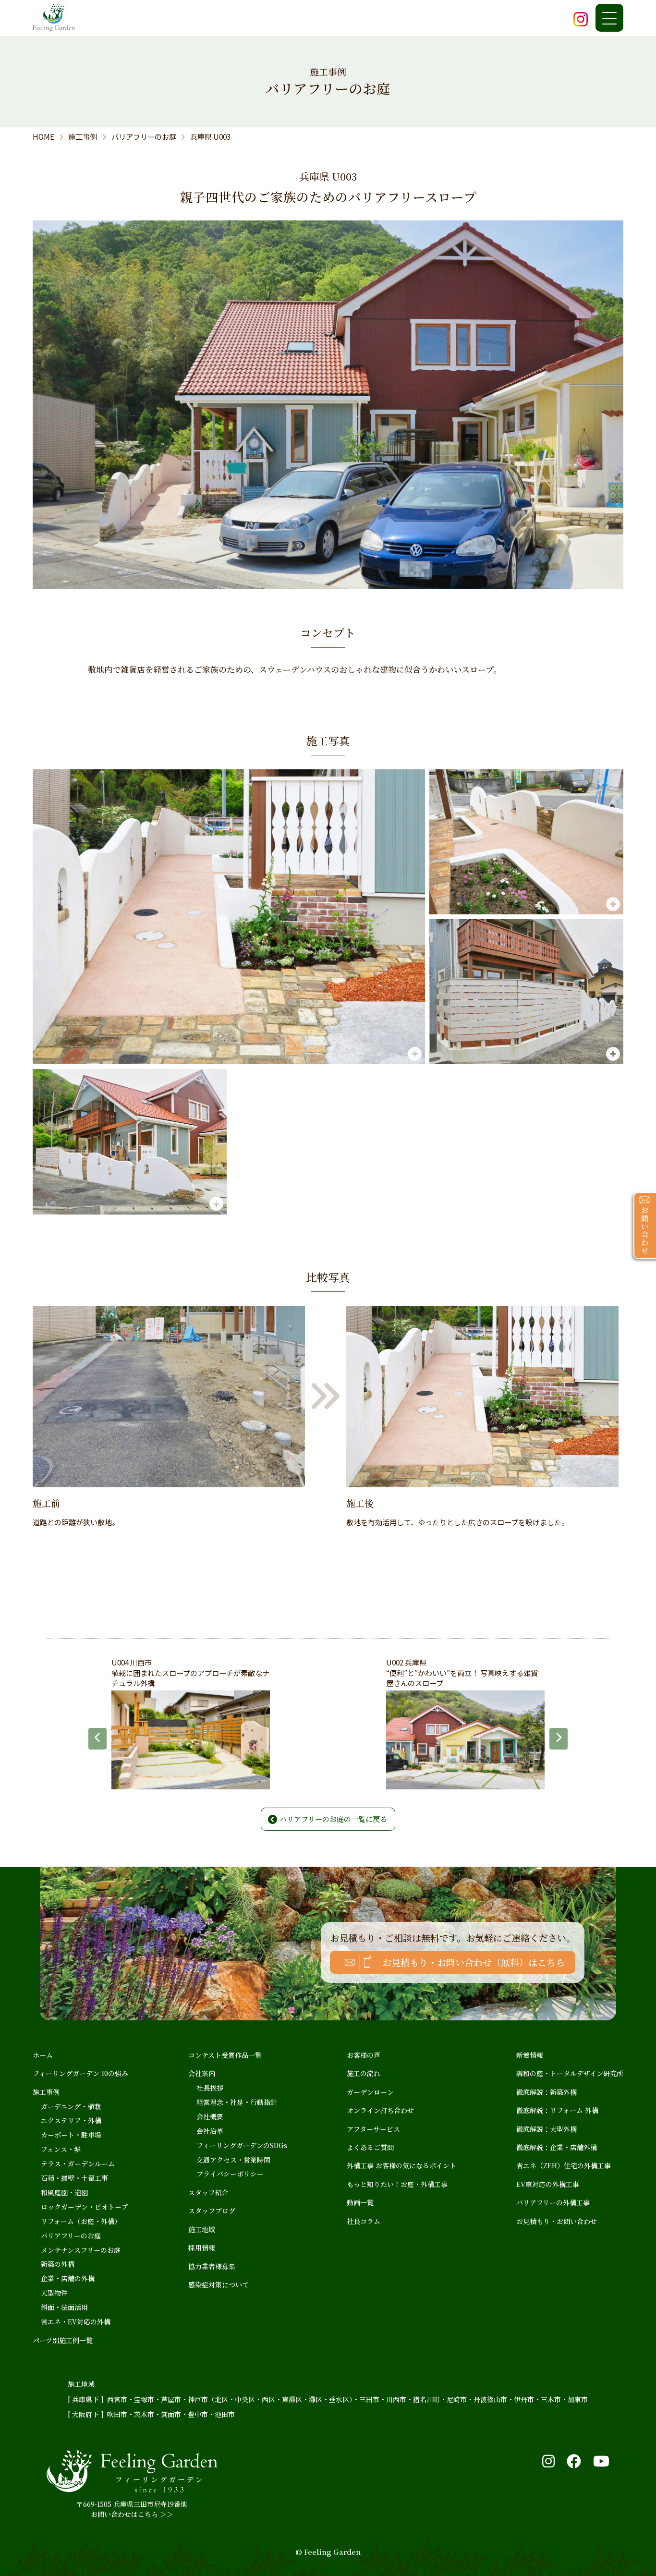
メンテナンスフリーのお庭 (81, 2250)
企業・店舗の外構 (68, 2278)
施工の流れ (364, 2073)
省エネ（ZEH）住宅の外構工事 (564, 2165)
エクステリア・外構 (71, 2120)
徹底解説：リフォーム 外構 (557, 2110)
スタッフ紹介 (208, 2192)
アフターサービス (373, 2129)
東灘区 (292, 2399)
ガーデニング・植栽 (71, 2106)
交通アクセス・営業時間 (233, 2160)
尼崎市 (457, 2399)
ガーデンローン (370, 2092)
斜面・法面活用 (64, 2307)
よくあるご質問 (370, 2147)
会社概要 (210, 2116)
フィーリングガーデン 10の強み (80, 2073)
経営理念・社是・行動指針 (237, 2102)
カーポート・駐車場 (71, 2135)
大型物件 (54, 2293)
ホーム (43, 2055)
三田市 (369, 2399)
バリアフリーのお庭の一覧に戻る (333, 1819)
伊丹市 (524, 2399)
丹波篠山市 (490, 2399)
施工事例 (46, 2092)
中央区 (245, 2399)
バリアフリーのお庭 (71, 2236)
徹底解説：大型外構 (547, 2129)
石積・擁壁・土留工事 (74, 2178)
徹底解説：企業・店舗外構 (557, 2147)
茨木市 (144, 2414)
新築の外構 (58, 2264)
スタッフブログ (212, 2211)
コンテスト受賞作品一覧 (225, 2055)
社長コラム (364, 2221)
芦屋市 (171, 2399)
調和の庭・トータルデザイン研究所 (570, 2073)
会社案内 (202, 2073)
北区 (221, 2399)
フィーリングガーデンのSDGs (242, 2145)
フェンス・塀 (61, 2149)
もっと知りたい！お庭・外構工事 (397, 2184)
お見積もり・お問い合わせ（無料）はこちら (474, 1962)
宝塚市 (144, 2399)
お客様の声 (364, 2055)
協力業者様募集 (212, 2266)
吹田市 (117, 2414)
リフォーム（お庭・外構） (81, 2221)
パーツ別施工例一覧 (63, 2340)
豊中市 (198, 2414)
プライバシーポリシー (230, 2174)
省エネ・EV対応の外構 (76, 2321)
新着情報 (530, 2055)
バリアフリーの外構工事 (553, 2202)
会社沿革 (210, 2131)
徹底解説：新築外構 (547, 2092)
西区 (268, 2399)
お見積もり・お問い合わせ (557, 2221)
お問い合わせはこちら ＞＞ (132, 2514)
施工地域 (202, 2229)
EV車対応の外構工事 (548, 2184)
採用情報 (202, 2248)
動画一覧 (360, 2202)
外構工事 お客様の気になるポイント (401, 2165)
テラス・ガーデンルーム (78, 2163)
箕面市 (171, 2414)
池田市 (225, 2414)
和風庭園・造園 (64, 2192)
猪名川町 (426, 2399)
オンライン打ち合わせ (380, 2110)
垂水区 (339, 2399)
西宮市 (117, 2399)
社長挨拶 (210, 2088)
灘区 (316, 2399)
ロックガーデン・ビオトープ (84, 2207)
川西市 (396, 2399)
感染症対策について (219, 2284)
